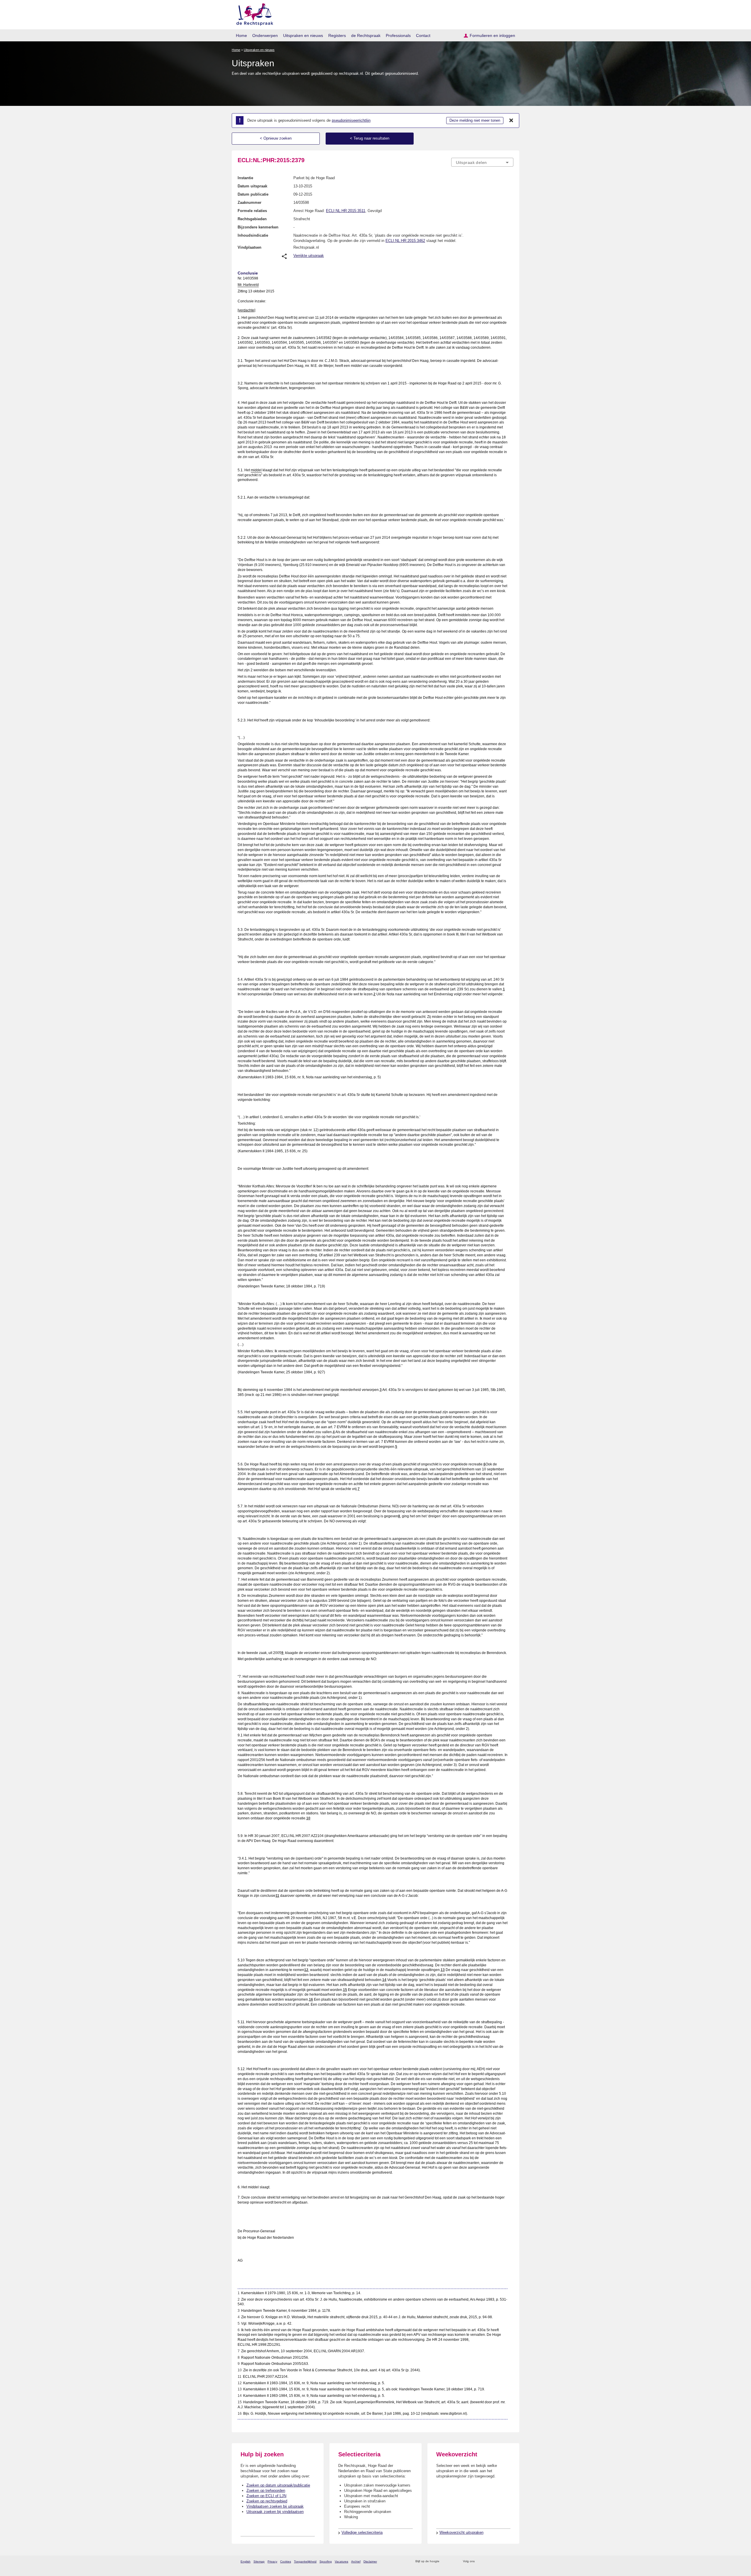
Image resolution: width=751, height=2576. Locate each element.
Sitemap (259, 2561)
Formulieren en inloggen (492, 35)
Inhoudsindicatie (253, 235)
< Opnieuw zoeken (276, 138)
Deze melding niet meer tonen (475, 120)
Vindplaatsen (250, 247)
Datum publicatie (253, 194)
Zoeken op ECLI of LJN (266, 2496)
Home (241, 35)
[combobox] (482, 162)
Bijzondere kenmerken (258, 227)
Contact (423, 35)
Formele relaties (252, 211)
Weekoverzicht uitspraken (461, 2532)
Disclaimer (370, 2561)
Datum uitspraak (252, 186)
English (246, 2561)
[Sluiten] (511, 121)
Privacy (272, 2561)
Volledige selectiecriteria (362, 2532)
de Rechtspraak (366, 35)
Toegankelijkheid (305, 2561)
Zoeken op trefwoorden (266, 2491)
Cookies (286, 2561)
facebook (487, 2561)
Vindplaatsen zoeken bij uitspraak (275, 2506)
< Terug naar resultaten (370, 138)
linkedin (503, 2561)
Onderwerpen (265, 35)
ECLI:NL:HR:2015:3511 (346, 211)
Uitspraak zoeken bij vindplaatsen (275, 2512)
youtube (510, 2561)
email (453, 2561)
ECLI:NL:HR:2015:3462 (405, 241)
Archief (356, 2561)
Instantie (245, 178)
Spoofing (326, 2561)
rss (445, 2561)
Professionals (398, 35)
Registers (337, 35)
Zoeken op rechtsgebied (267, 2501)
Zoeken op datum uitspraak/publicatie (278, 2485)
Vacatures (341, 2561)
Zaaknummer (250, 202)
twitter (480, 2561)
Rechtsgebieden (252, 219)
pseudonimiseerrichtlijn (351, 120)
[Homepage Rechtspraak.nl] (253, 13)
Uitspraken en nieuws (303, 35)
